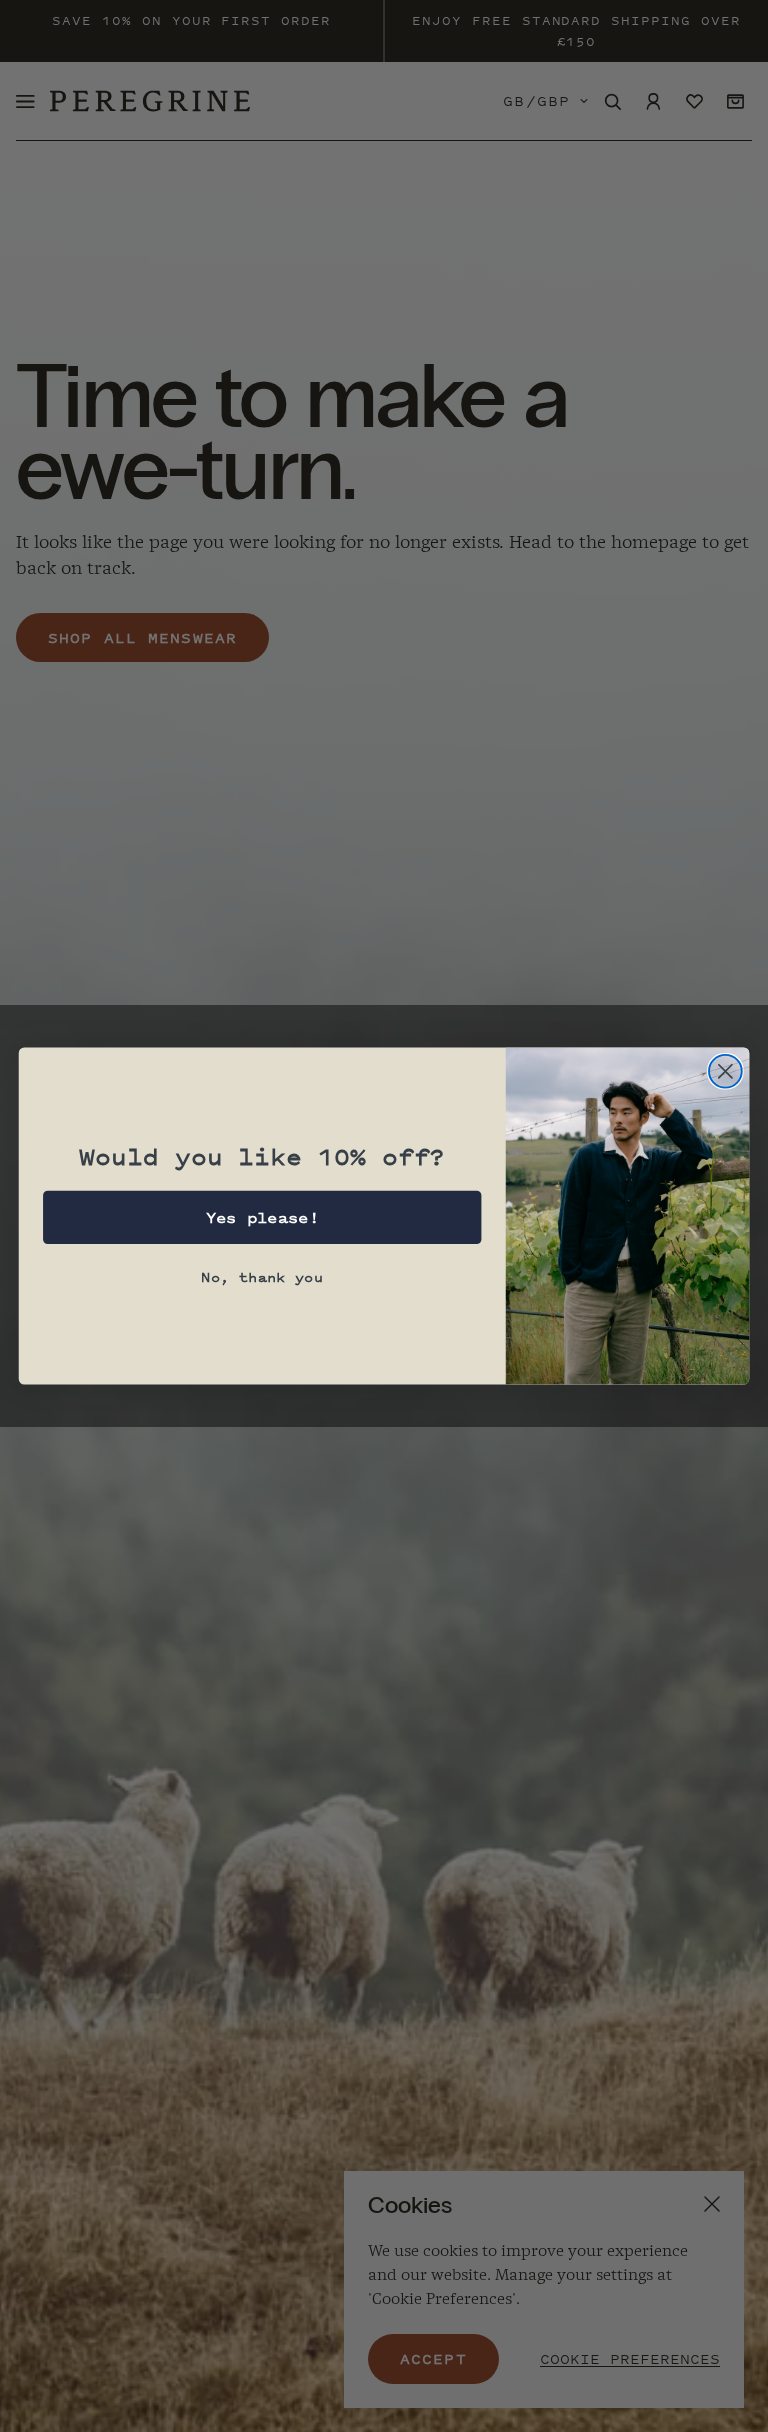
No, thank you (262, 1277)
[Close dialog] (725, 1071)
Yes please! (262, 1217)
